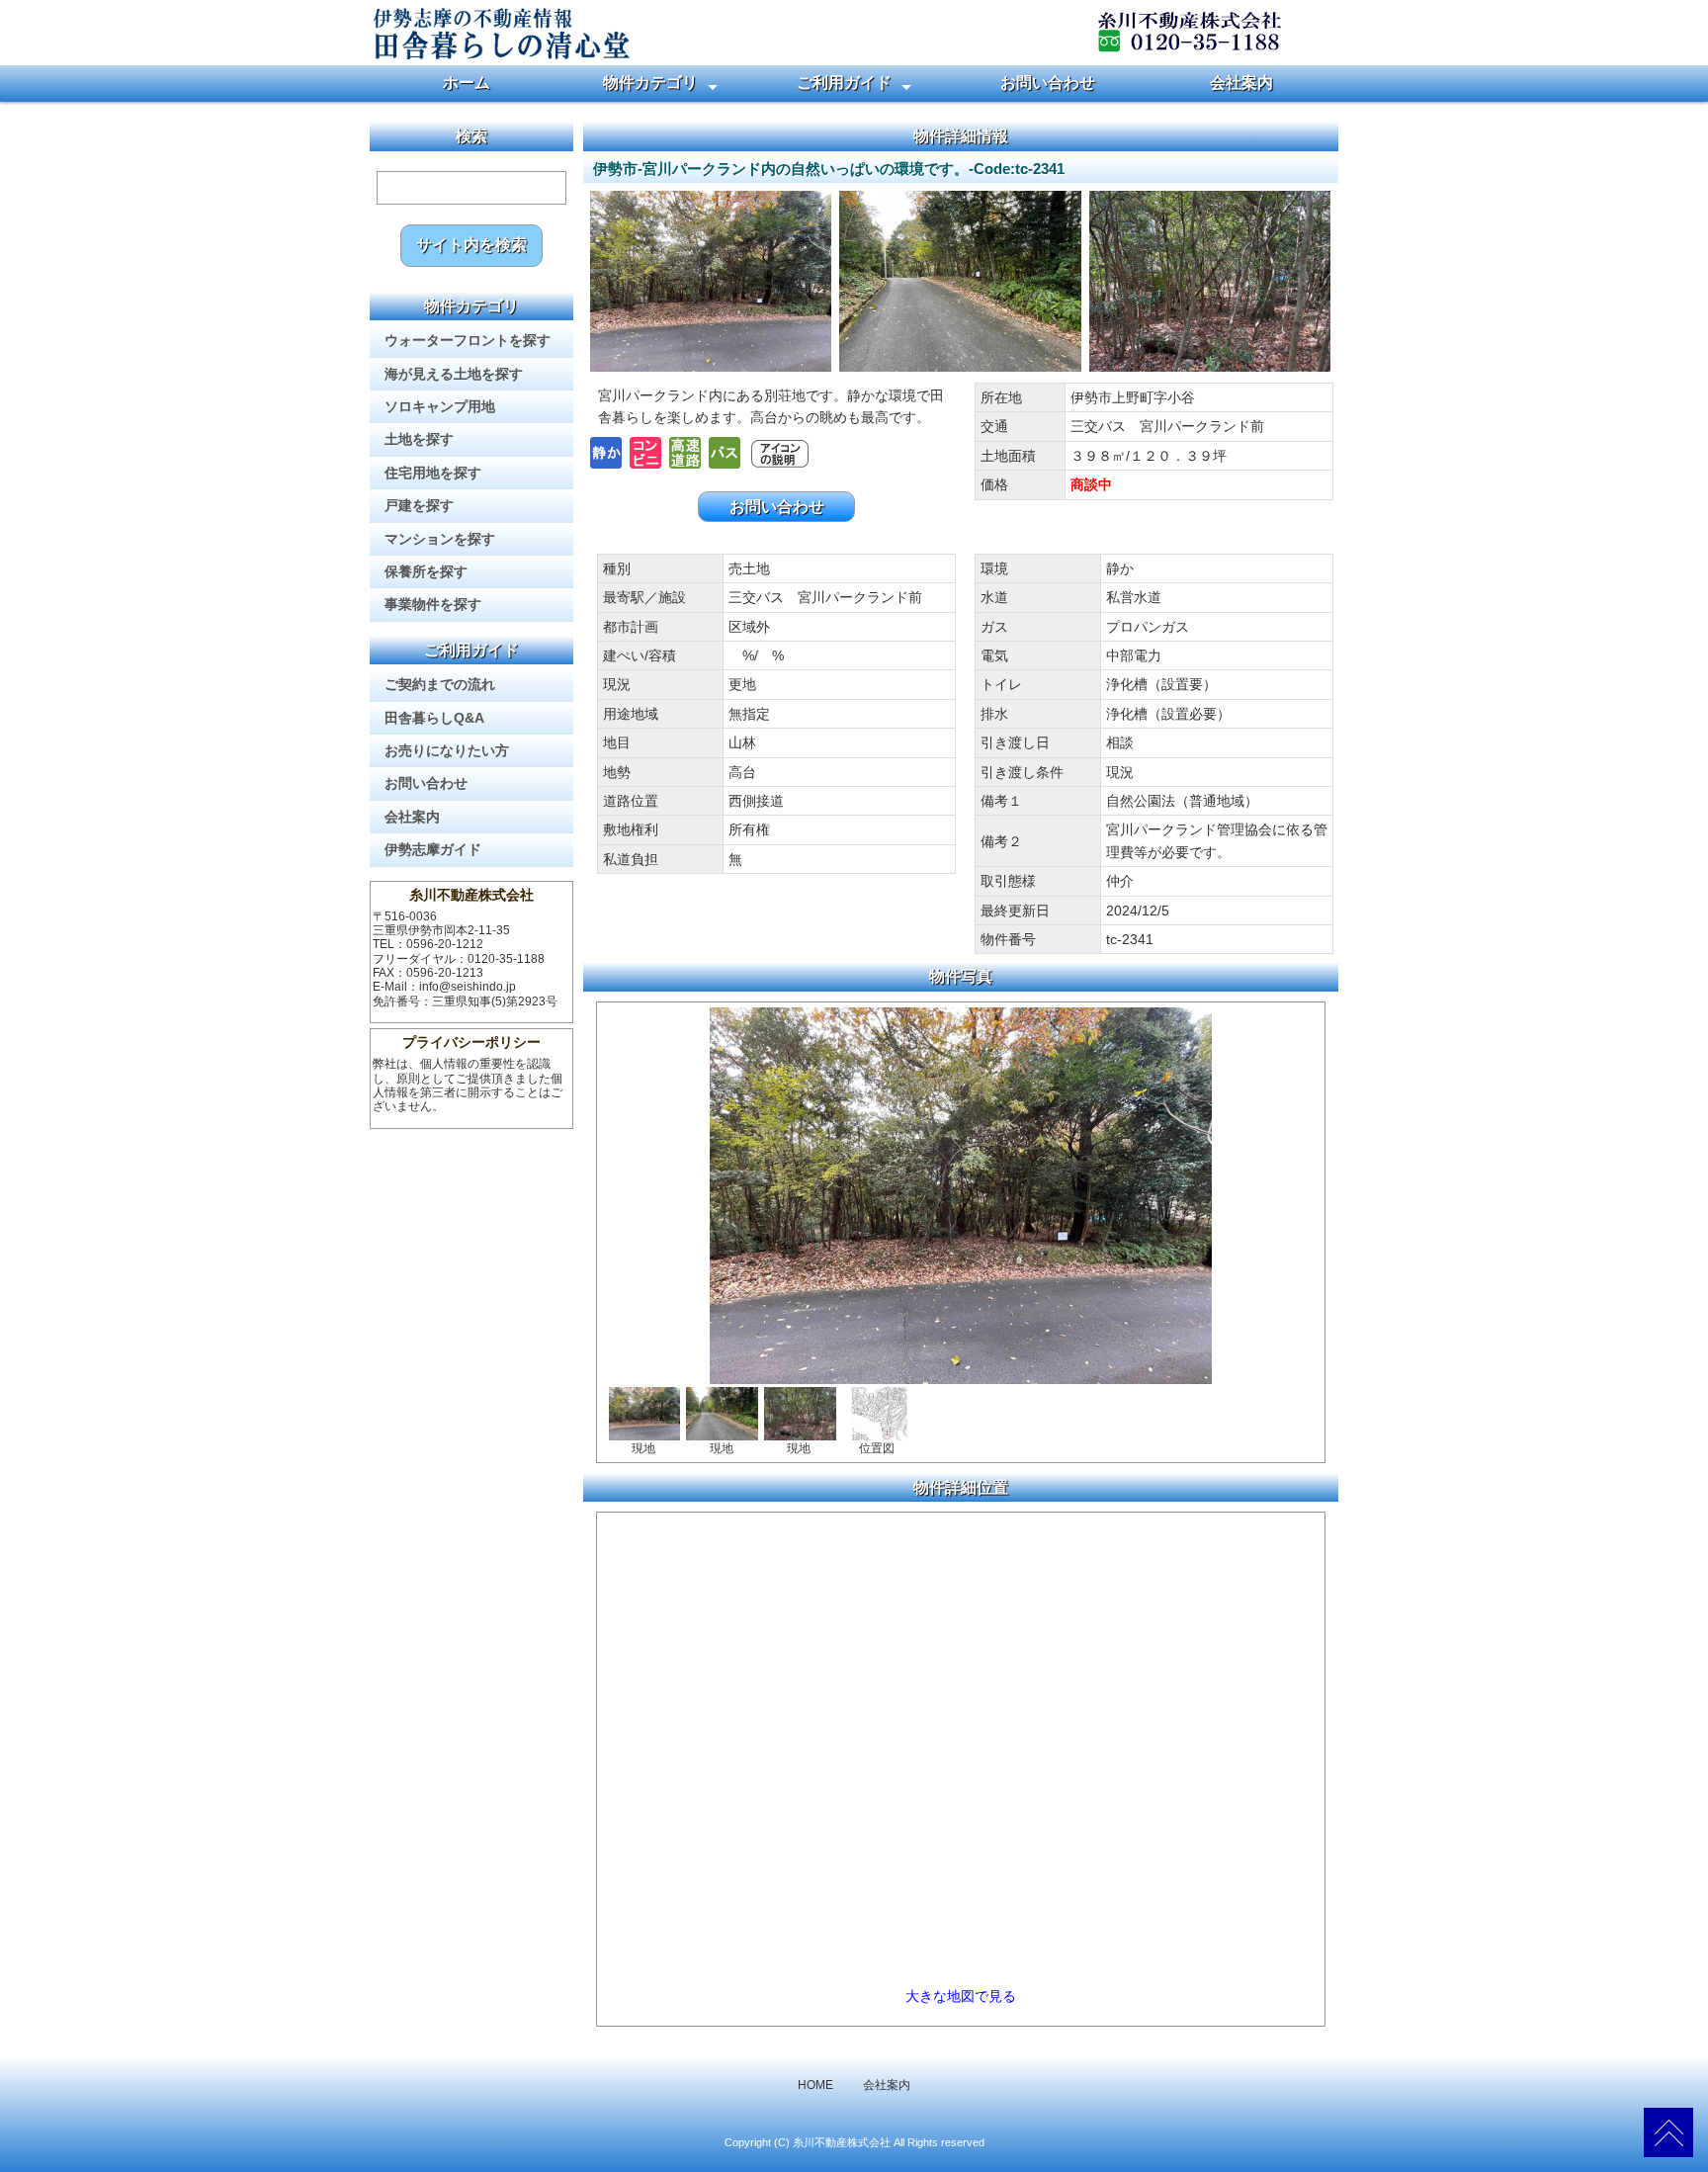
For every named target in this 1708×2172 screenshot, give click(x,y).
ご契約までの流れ (440, 684)
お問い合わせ (1048, 83)
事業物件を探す (433, 604)
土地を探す (419, 439)
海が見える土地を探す (454, 374)
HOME (815, 2085)
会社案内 (1241, 83)
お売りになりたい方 (447, 750)
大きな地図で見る (961, 1996)
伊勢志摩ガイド (433, 849)
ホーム (467, 83)
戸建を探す (419, 505)
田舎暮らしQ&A (434, 718)
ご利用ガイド (844, 83)
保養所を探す (426, 571)
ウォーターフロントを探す (468, 340)
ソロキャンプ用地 (440, 406)
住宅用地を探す (433, 473)
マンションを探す (440, 539)
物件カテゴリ (650, 83)
